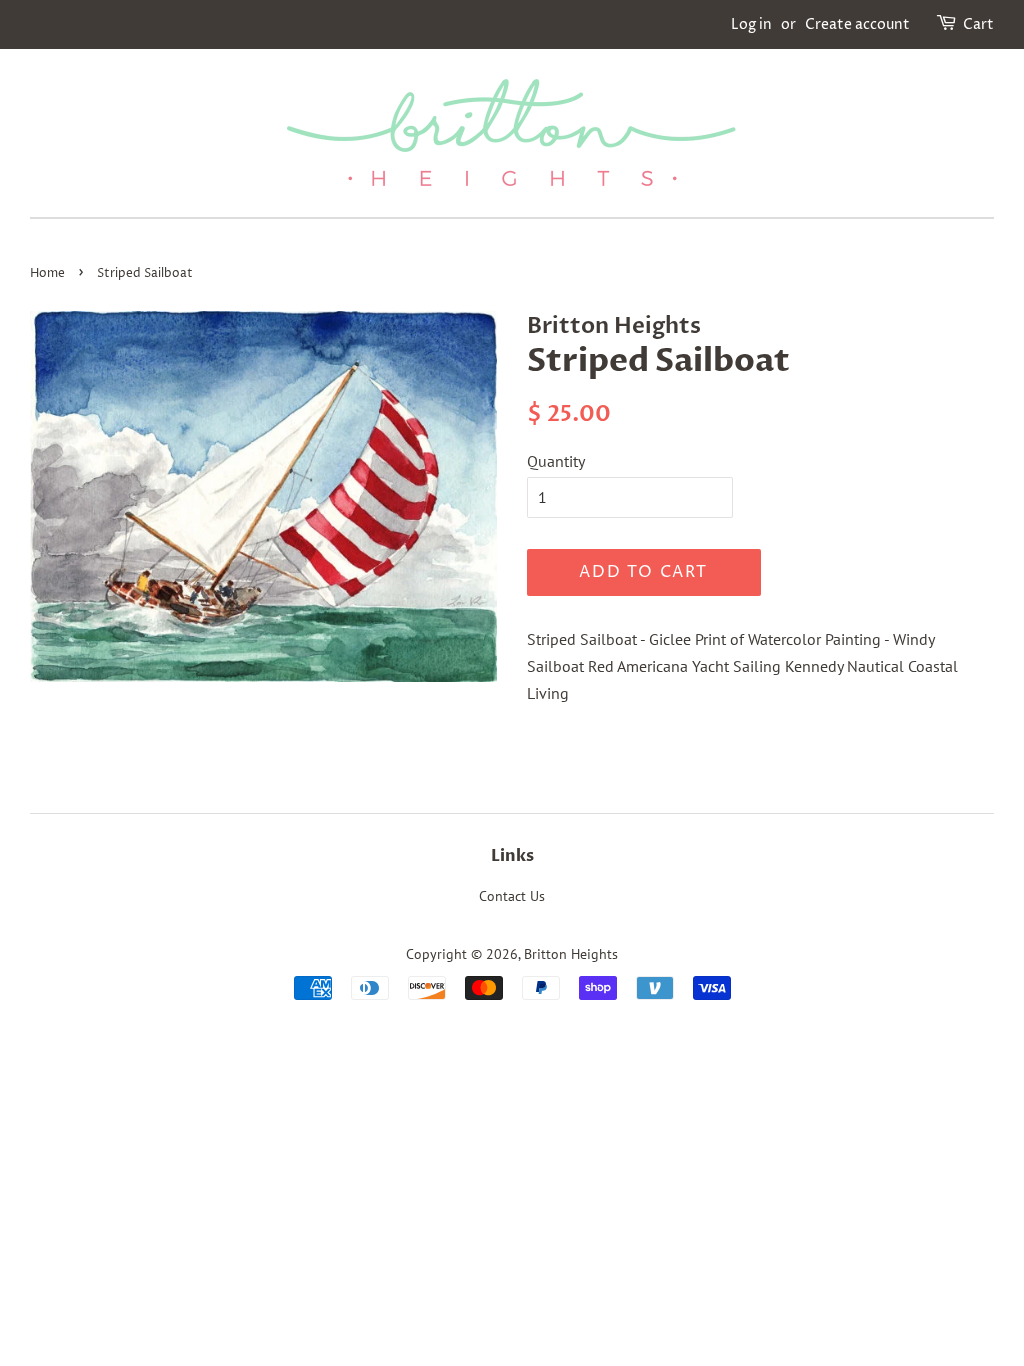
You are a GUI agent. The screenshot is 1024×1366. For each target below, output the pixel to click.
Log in (751, 24)
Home (47, 273)
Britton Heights (571, 954)
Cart (978, 24)
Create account (857, 24)
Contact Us (512, 896)
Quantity (556, 461)
